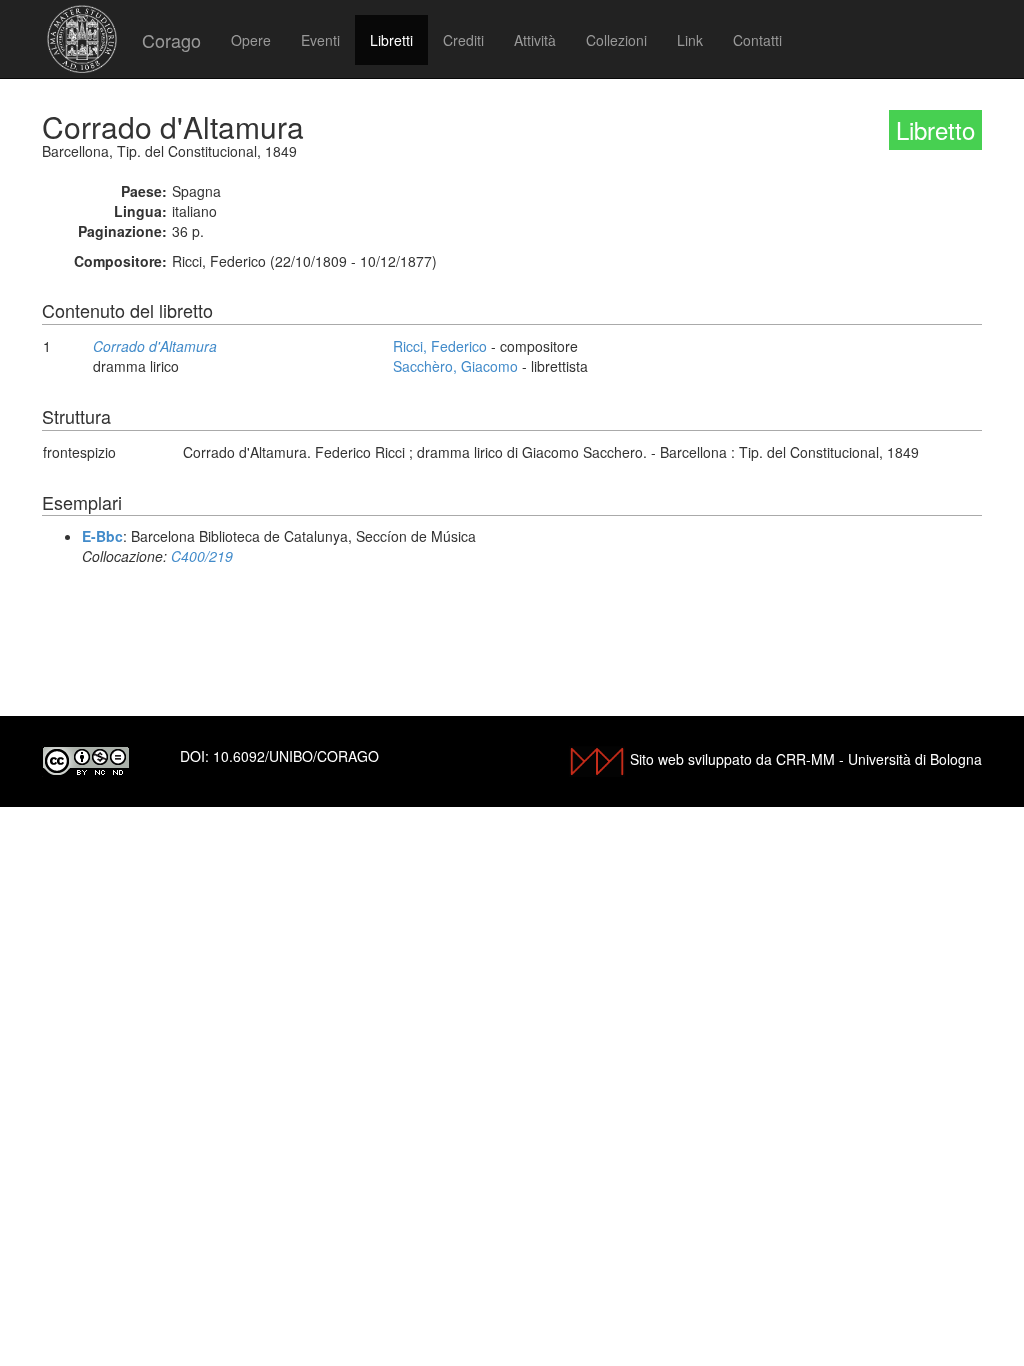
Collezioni (616, 40)
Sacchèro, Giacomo (455, 366)
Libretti (391, 40)
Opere (251, 40)
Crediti (463, 40)
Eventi (320, 40)
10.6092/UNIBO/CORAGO (296, 756)
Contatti (757, 40)
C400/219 (202, 556)
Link (690, 40)
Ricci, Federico (440, 346)
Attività (535, 40)
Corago (171, 40)
